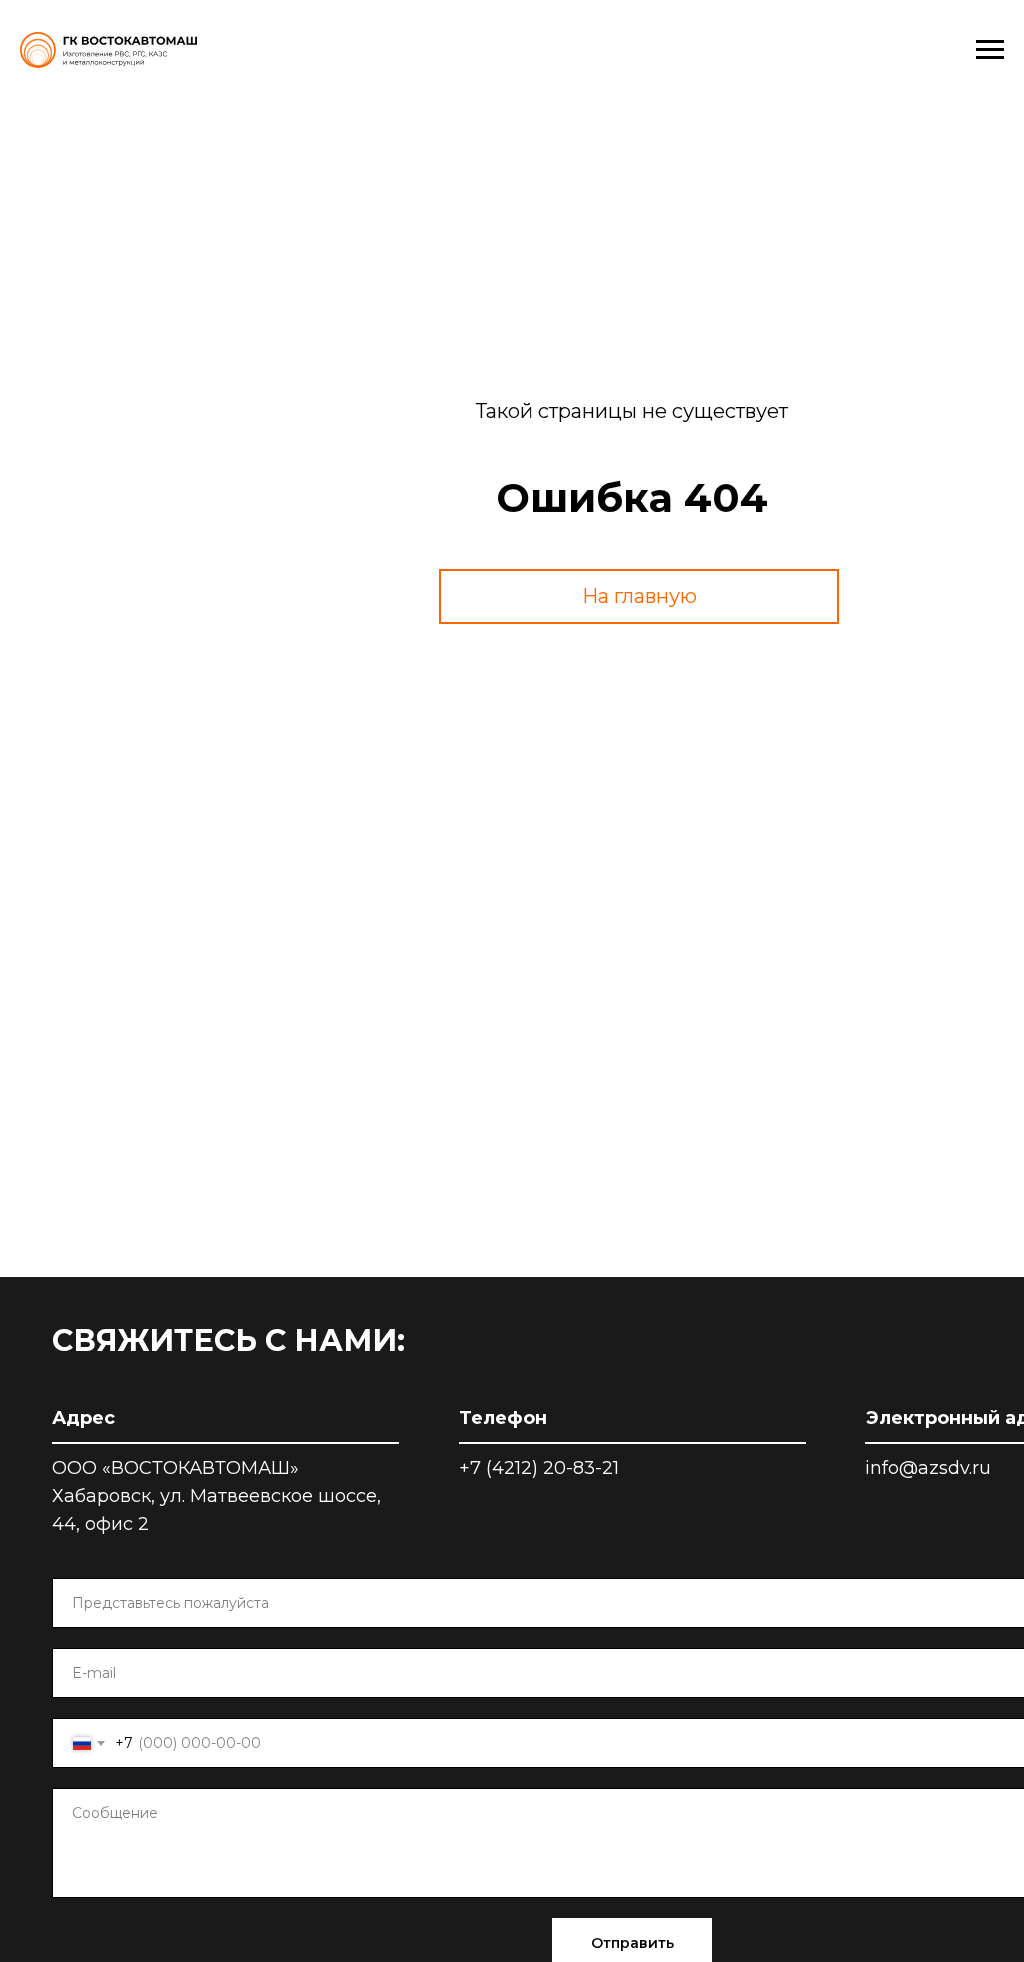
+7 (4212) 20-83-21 (539, 1468)
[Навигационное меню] (990, 50)
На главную (639, 596)
